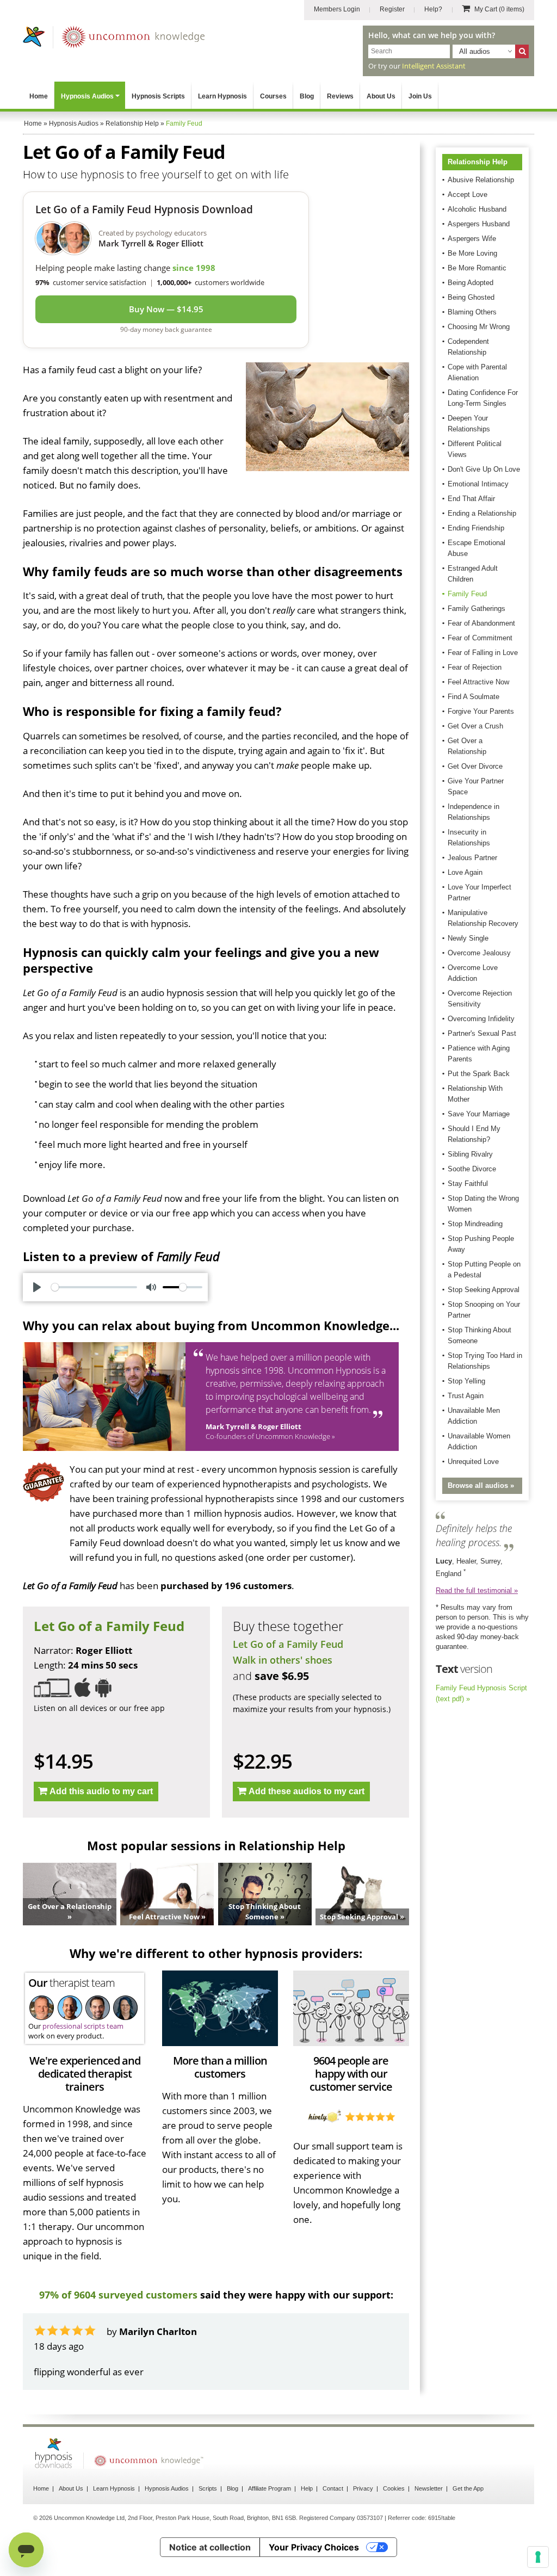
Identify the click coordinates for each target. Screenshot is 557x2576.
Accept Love (468, 194)
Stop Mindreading (475, 1224)
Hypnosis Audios (87, 96)
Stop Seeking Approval (484, 1290)
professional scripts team (83, 2026)
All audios (475, 51)
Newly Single (468, 938)
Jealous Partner (472, 858)
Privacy (363, 2518)
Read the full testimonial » (477, 1590)
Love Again (465, 872)
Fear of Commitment (480, 638)
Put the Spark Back (479, 1074)
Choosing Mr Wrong (479, 327)
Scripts (208, 2518)
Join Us (420, 96)
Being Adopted (471, 283)
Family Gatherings (476, 609)
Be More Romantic (477, 268)
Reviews (340, 96)
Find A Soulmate (474, 697)
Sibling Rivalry (470, 1154)
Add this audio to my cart (101, 1791)
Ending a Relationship (482, 513)
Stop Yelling (466, 1381)
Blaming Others (472, 312)
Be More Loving (472, 253)
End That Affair (471, 499)
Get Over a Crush (475, 726)
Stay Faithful (468, 1184)
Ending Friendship (476, 528)
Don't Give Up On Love (484, 469)
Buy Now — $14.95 (166, 309)
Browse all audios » (481, 1485)
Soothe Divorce (472, 1169)
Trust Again (466, 1396)
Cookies (394, 2518)
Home (39, 96)
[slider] (94, 1287)
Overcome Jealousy (479, 953)
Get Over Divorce (475, 766)
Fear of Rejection (475, 667)
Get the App (468, 2518)
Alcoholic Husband (477, 209)
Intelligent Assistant (434, 66)
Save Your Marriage (479, 1114)
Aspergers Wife (472, 239)
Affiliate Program (270, 2518)
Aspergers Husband (479, 224)
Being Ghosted (471, 297)
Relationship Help (478, 162)
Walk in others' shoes (283, 1660)
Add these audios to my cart (307, 1791)
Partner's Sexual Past (482, 1033)
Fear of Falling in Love (483, 653)
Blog (307, 96)
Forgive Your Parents (481, 711)
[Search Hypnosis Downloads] (522, 51)
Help (307, 2518)
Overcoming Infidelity (481, 1019)
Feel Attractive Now (478, 682)
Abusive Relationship (481, 180)
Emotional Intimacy (478, 484)
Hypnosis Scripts (158, 96)
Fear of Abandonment (481, 623)
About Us (381, 96)
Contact (333, 2518)
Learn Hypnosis (222, 96)
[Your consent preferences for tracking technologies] (538, 2557)
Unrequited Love (473, 1462)
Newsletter (429, 2518)
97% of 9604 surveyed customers (118, 2295)
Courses (273, 96)
